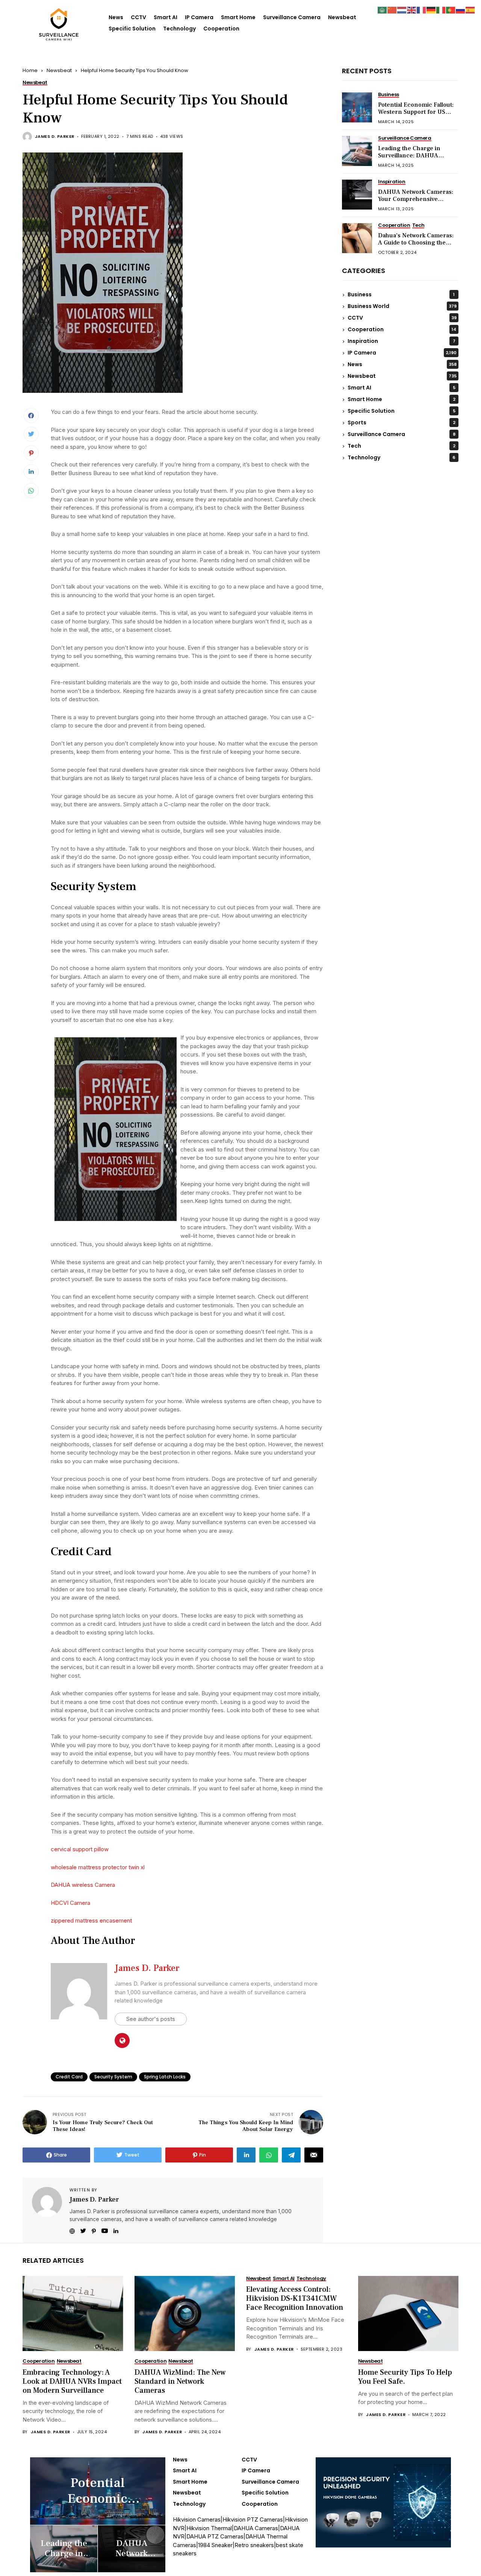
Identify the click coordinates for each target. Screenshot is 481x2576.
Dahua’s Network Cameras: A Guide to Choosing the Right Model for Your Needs (416, 243)
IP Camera (199, 17)
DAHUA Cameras (256, 2528)
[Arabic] (383, 10)
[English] (412, 10)
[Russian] (461, 10)
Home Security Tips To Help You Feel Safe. (405, 2377)
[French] (422, 10)
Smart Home (238, 17)
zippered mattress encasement (91, 1920)
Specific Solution (132, 29)
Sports (402, 423)
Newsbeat (342, 17)
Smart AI (166, 17)
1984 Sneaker (215, 2545)
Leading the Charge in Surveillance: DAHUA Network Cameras (409, 156)
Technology (179, 29)
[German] (431, 10)
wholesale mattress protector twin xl (98, 1867)
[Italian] (441, 10)
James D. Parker (55, 137)
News (116, 17)
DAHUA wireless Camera (83, 1885)
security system (113, 2077)
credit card (69, 2077)
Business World (402, 306)
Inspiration (402, 341)
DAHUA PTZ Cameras (215, 2536)
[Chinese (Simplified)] (392, 10)
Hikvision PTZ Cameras (253, 2519)
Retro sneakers (254, 2545)
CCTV (138, 17)
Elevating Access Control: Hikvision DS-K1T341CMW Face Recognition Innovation (295, 2298)
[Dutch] (402, 10)
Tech (402, 446)
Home (30, 70)
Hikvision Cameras (197, 2519)
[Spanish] (470, 10)
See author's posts (151, 2019)
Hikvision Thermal (209, 2528)
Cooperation (221, 29)
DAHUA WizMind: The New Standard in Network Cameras (180, 2381)
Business (401, 295)
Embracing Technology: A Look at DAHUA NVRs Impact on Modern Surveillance (72, 2381)
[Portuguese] (451, 10)
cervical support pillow (80, 1849)
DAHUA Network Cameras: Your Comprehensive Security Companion (416, 199)
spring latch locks (165, 2077)
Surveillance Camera (292, 17)
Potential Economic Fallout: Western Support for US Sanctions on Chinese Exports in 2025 (416, 116)
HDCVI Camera (70, 1903)
